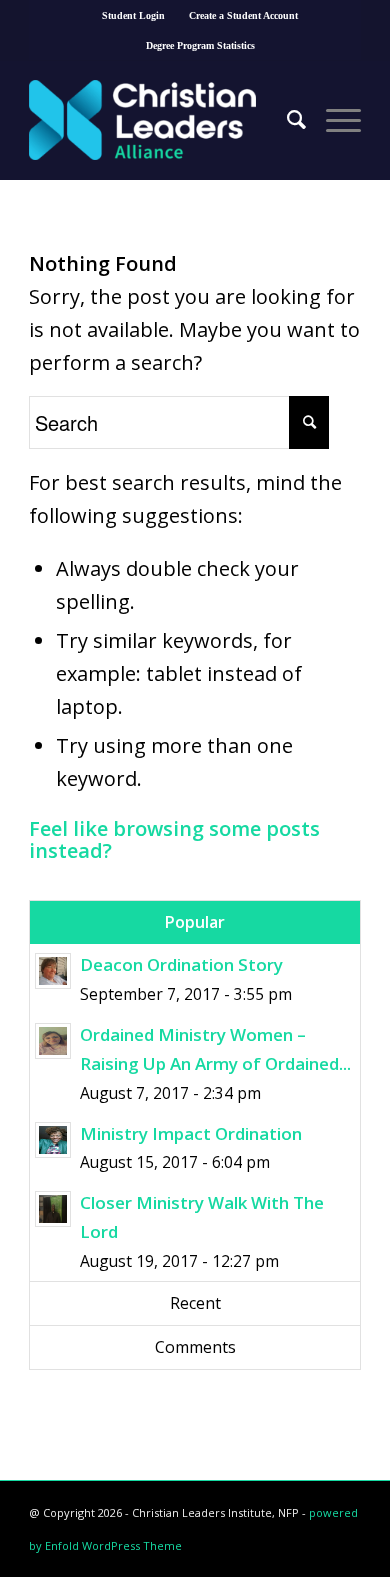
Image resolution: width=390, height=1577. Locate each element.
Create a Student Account (243, 15)
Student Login (133, 15)
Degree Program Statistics (200, 45)
